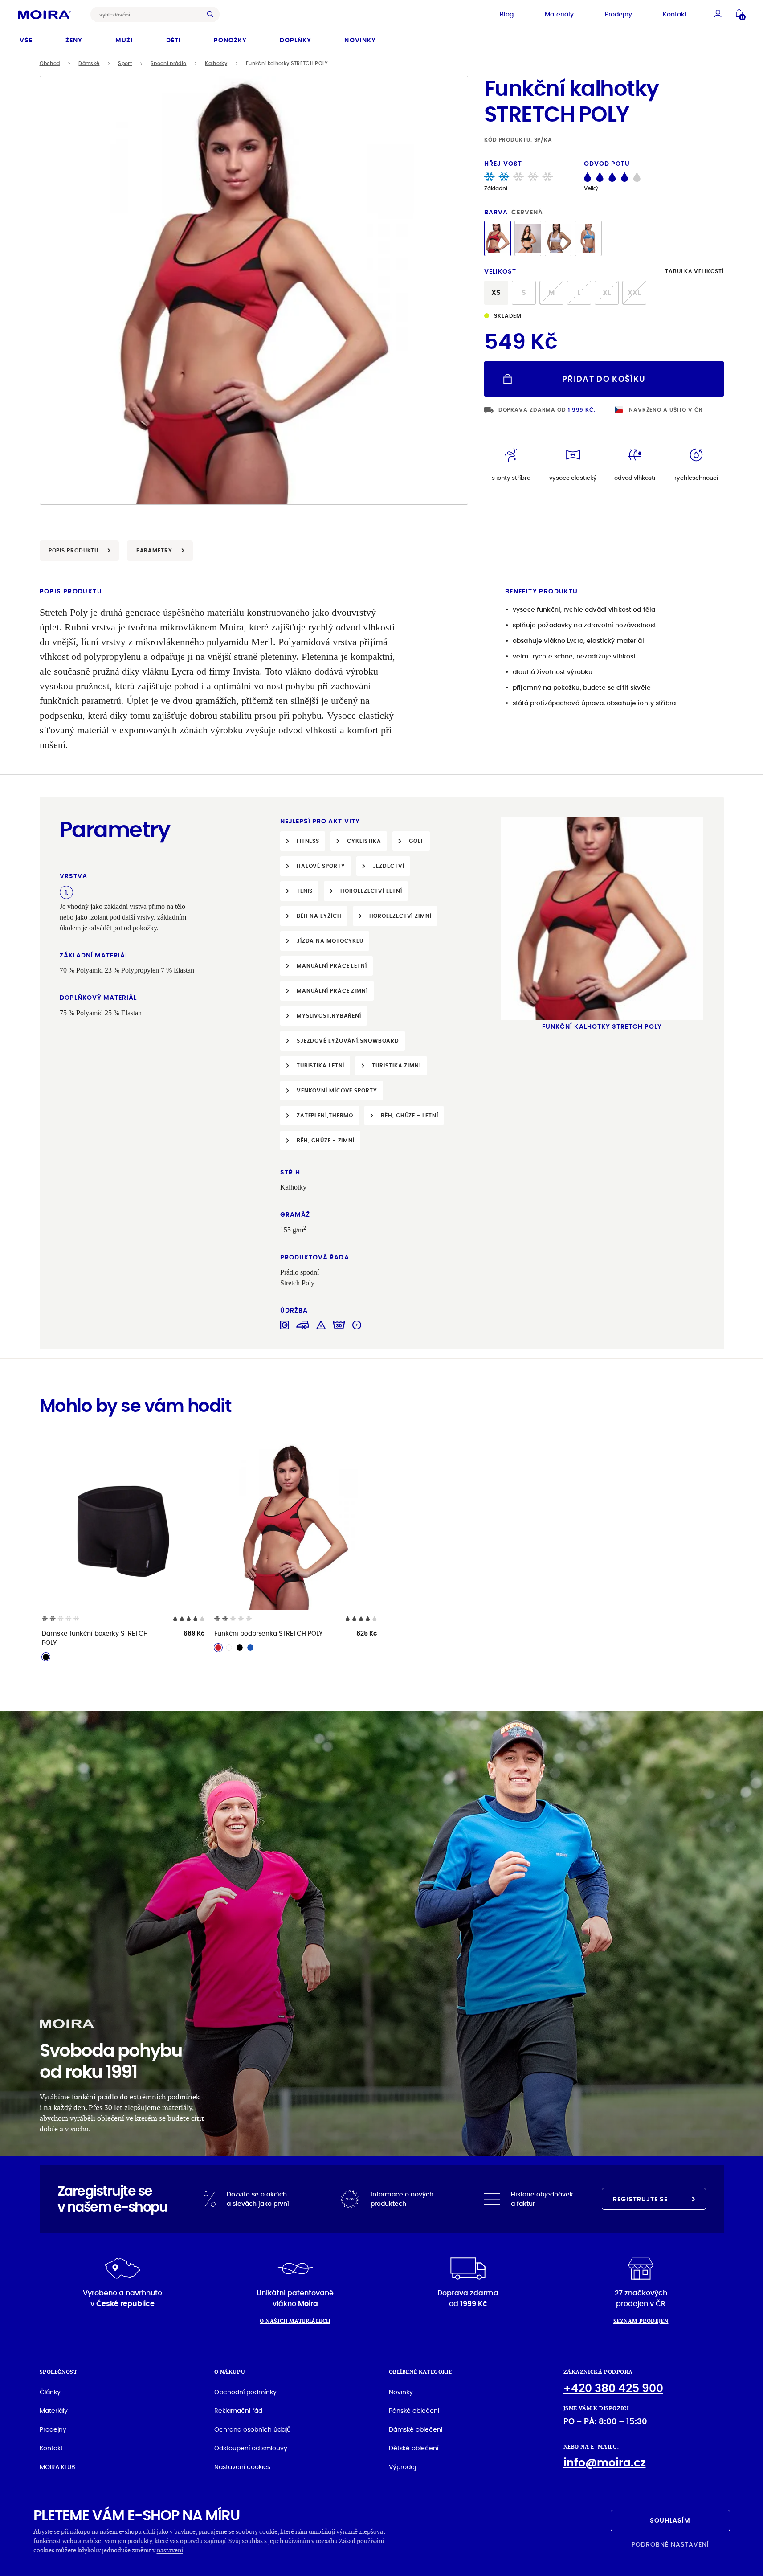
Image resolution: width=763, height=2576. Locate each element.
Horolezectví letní (371, 891)
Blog (507, 14)
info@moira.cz (605, 2463)
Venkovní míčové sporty (337, 1090)
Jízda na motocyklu (330, 941)
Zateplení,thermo (325, 1115)
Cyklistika (364, 841)
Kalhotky (216, 63)
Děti (173, 40)
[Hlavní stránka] (44, 14)
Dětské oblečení (414, 2448)
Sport (125, 63)
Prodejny (618, 14)
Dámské (89, 63)
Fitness (308, 841)
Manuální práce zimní (332, 991)
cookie (268, 2531)
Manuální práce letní (332, 966)
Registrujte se (641, 2199)
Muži (124, 40)
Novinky (360, 40)
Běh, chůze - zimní (326, 1140)
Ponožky (230, 40)
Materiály (559, 14)
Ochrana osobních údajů (253, 2429)
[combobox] (148, 14)
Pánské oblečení (414, 2411)
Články (50, 2392)
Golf (416, 841)
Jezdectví (389, 866)
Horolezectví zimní (400, 916)
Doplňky (296, 40)
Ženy (74, 40)
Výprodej (402, 2467)
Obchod (50, 63)
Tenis (305, 891)
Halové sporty (321, 866)
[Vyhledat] (212, 14)
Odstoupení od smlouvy (251, 2448)
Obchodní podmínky (245, 2392)
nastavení (170, 2550)
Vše (26, 40)
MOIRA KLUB (57, 2467)
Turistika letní (321, 1065)
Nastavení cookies (242, 2467)
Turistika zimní (396, 1065)
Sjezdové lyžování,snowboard (348, 1041)
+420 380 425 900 (613, 2388)
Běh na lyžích (319, 916)
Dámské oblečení (416, 2429)
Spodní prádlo (168, 63)
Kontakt (675, 14)
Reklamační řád (238, 2411)
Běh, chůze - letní (409, 1115)
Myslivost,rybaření (329, 1016)
